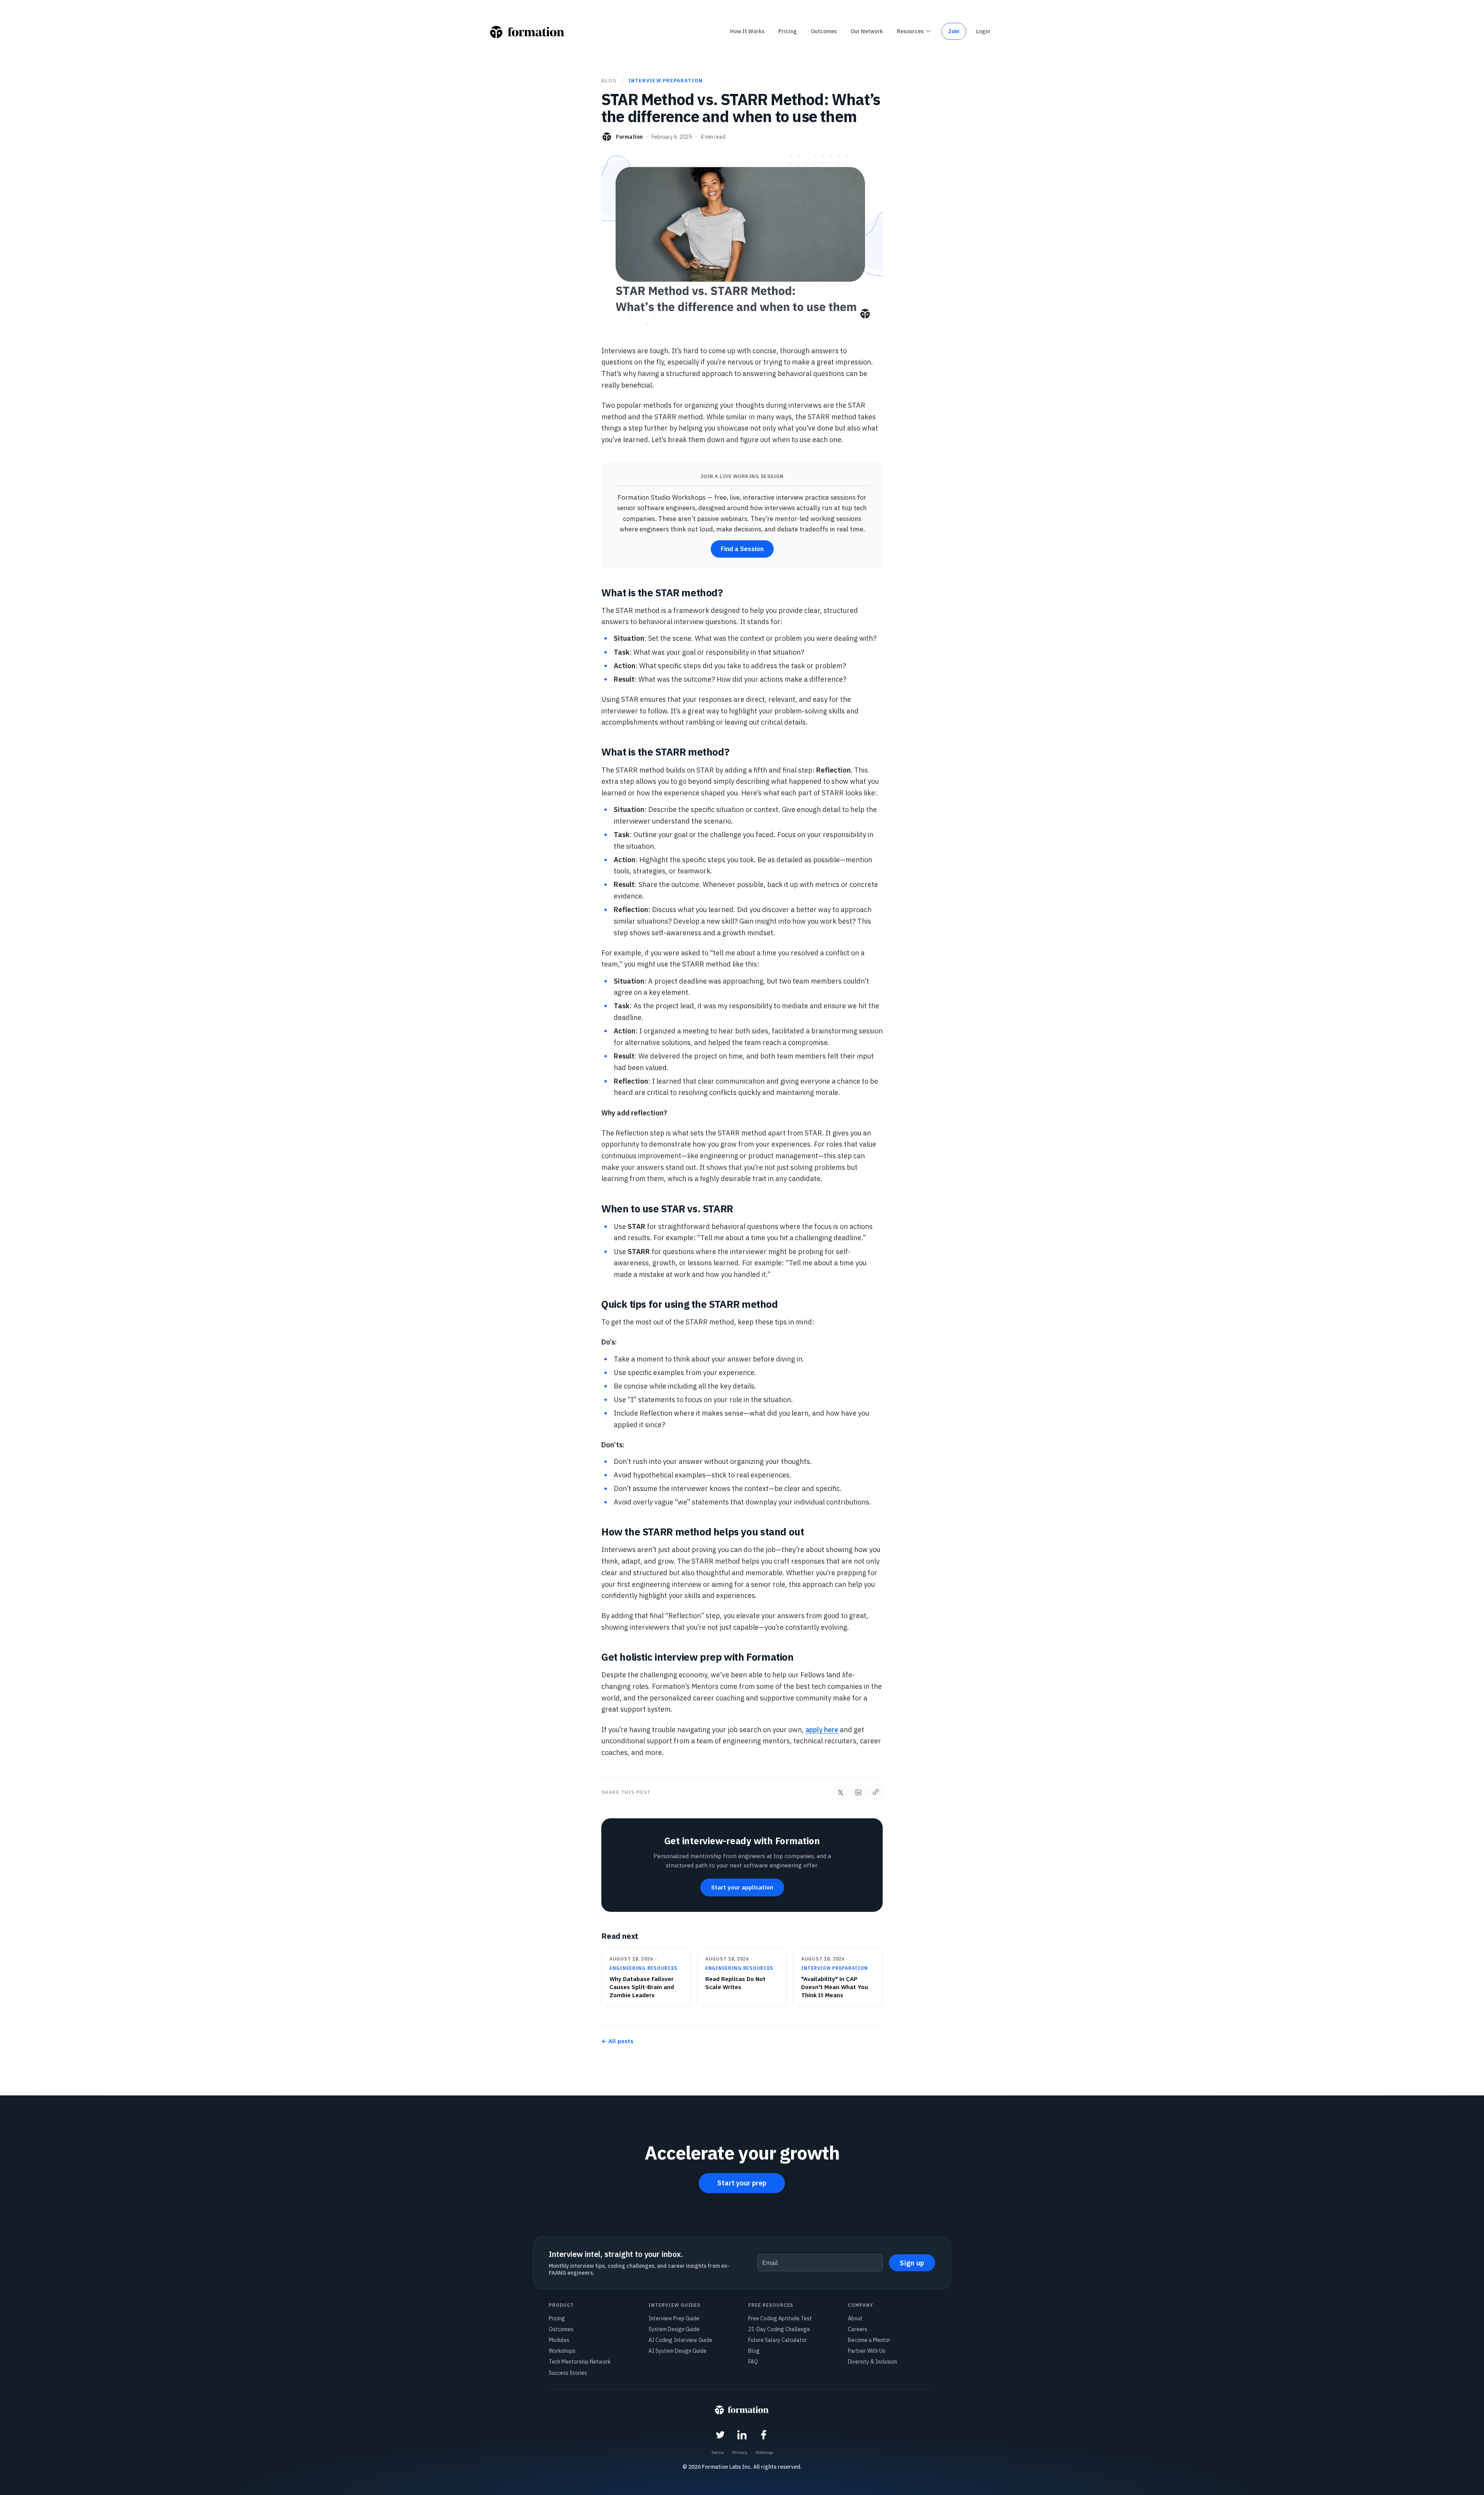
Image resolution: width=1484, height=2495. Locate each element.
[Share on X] (841, 1792)
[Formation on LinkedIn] (742, 2436)
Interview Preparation (665, 81)
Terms (718, 2452)
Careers (858, 2329)
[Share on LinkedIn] (858, 1792)
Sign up (912, 2263)
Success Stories (568, 2373)
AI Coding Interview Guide (680, 2340)
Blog (609, 81)
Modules (559, 2340)
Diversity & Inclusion (872, 2362)
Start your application (742, 1887)
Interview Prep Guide (674, 2318)
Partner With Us (867, 2351)
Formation (629, 137)
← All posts (617, 2041)
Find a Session (742, 549)
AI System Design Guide (677, 2351)
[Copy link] (876, 1792)
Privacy (740, 2452)
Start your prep (742, 2183)
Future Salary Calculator (778, 2340)
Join (954, 31)
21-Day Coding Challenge (779, 2329)
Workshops (562, 2351)
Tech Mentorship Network (580, 2362)
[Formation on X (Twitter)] (720, 2436)
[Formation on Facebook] (764, 2436)
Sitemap (764, 2452)
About (855, 2318)
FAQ (753, 2362)
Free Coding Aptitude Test (780, 2318)
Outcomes (561, 2329)
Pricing (557, 2318)
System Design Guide (674, 2329)
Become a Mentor (869, 2340)
